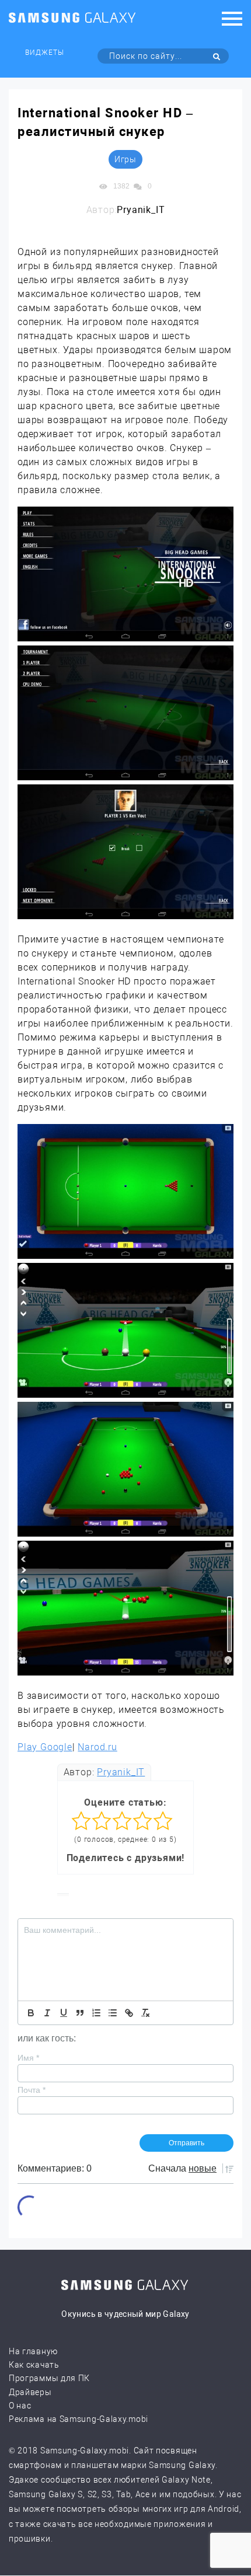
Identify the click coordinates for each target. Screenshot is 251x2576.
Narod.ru (97, 1747)
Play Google (45, 1747)
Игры (125, 159)
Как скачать (34, 2365)
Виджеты (45, 53)
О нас (20, 2406)
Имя (28, 2058)
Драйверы (30, 2392)
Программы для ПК (49, 2378)
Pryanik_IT (121, 1772)
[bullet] (113, 2013)
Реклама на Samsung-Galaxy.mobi (79, 2419)
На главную (33, 2351)
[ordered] (96, 2013)
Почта (32, 2090)
